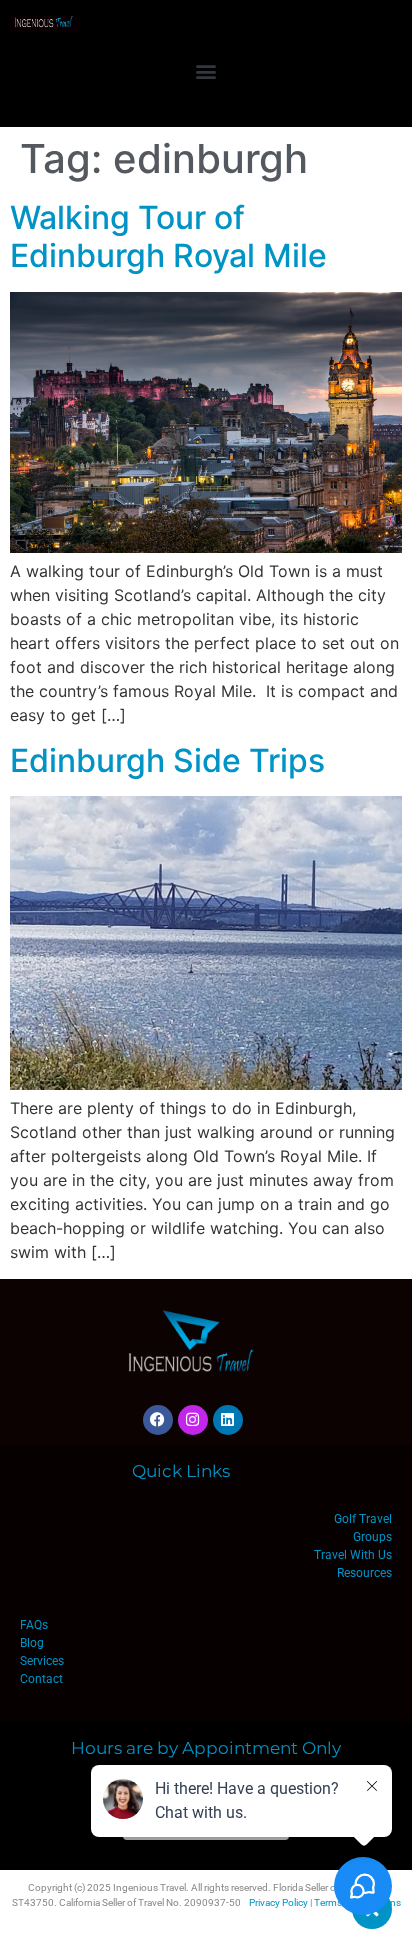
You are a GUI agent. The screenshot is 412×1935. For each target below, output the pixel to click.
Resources (364, 1573)
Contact (41, 1679)
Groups (372, 1537)
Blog (32, 1643)
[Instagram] (193, 1420)
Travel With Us (353, 1555)
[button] (206, 70)
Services (42, 1661)
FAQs (34, 1625)
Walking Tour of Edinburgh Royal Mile (168, 236)
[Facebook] (158, 1420)
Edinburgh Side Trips (167, 760)
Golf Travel (363, 1519)
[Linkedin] (228, 1420)
